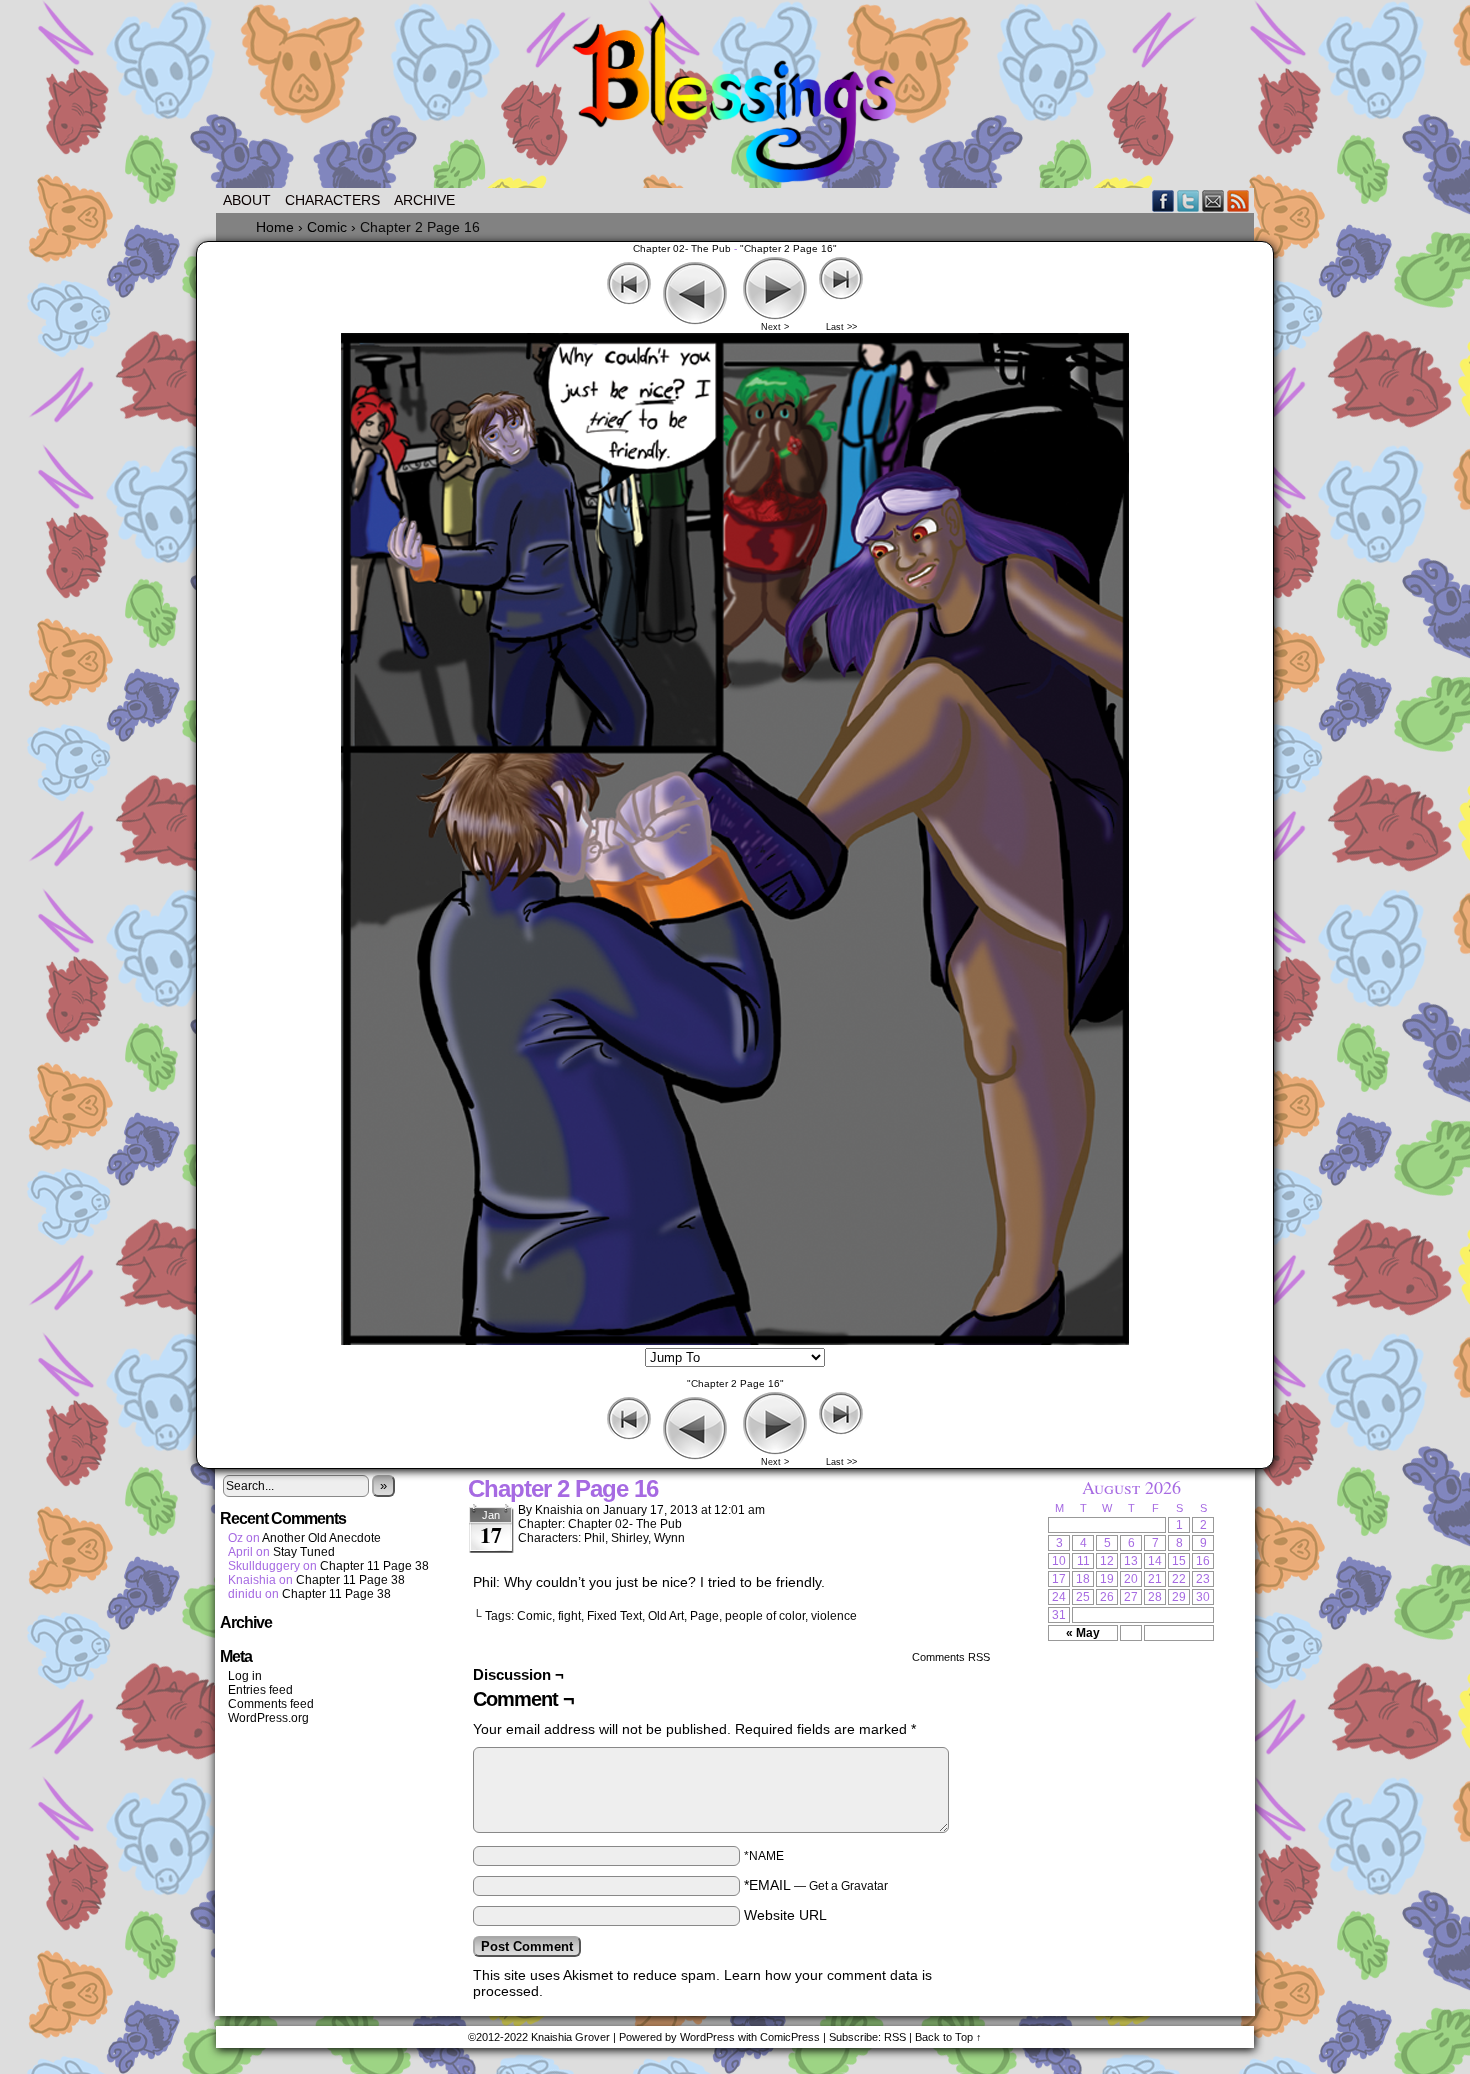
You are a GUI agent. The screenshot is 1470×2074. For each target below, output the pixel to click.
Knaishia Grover (570, 2037)
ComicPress (790, 2037)
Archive (424, 200)
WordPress (707, 2037)
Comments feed (271, 1704)
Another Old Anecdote (321, 1538)
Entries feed (260, 1690)
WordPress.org (268, 1718)
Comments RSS (951, 1657)
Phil (594, 1538)
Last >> (841, 327)
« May (1083, 1633)
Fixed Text (614, 1616)
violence (834, 1616)
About (247, 200)
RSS (1238, 200)
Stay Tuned (304, 1552)
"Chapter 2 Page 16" (788, 248)
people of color (765, 1616)
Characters (332, 200)
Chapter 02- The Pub (682, 248)
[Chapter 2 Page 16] (735, 1340)
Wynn (669, 1538)
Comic (534, 1616)
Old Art (666, 1616)
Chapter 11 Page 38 (374, 1566)
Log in (245, 1676)
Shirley (629, 1538)
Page (704, 1616)
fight (569, 1616)
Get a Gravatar (848, 1886)
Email (1213, 200)
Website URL (785, 1915)
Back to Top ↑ (948, 2037)
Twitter (1188, 200)
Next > (775, 327)
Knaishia (559, 1510)
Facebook (1163, 200)
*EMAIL (816, 1885)
